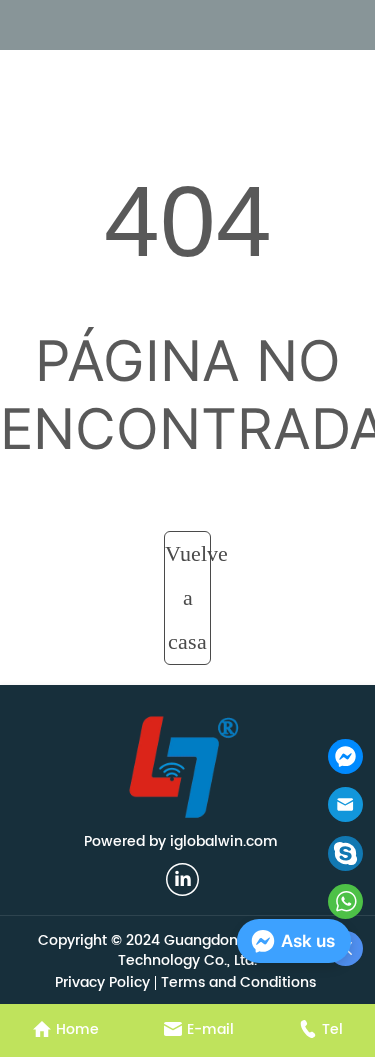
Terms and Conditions (238, 982)
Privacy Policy (102, 982)
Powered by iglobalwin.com (181, 841)
